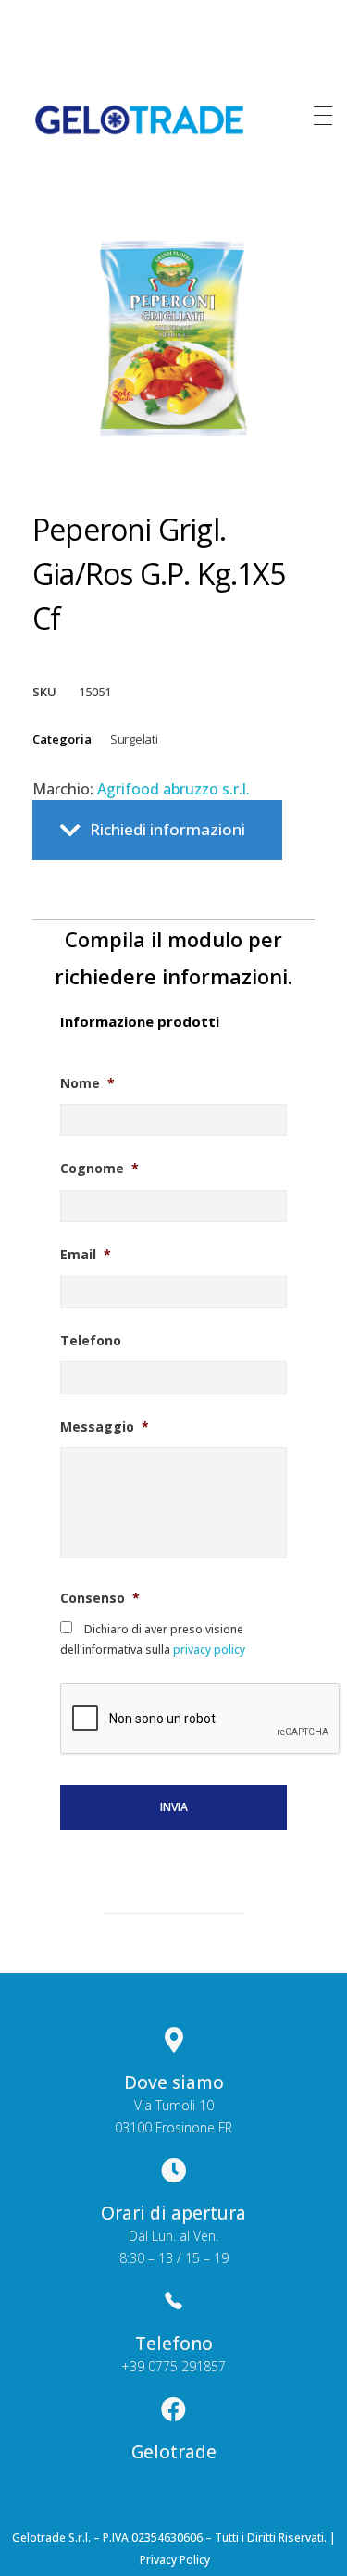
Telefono (91, 1341)
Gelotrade (174, 2452)
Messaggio (105, 1427)
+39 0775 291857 (173, 2366)
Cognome (99, 1169)
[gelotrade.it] (140, 120)
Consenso (100, 1598)
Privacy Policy (175, 2560)
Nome (87, 1083)
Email (86, 1255)
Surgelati (134, 739)
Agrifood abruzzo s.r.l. (173, 789)
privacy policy (208, 1650)
